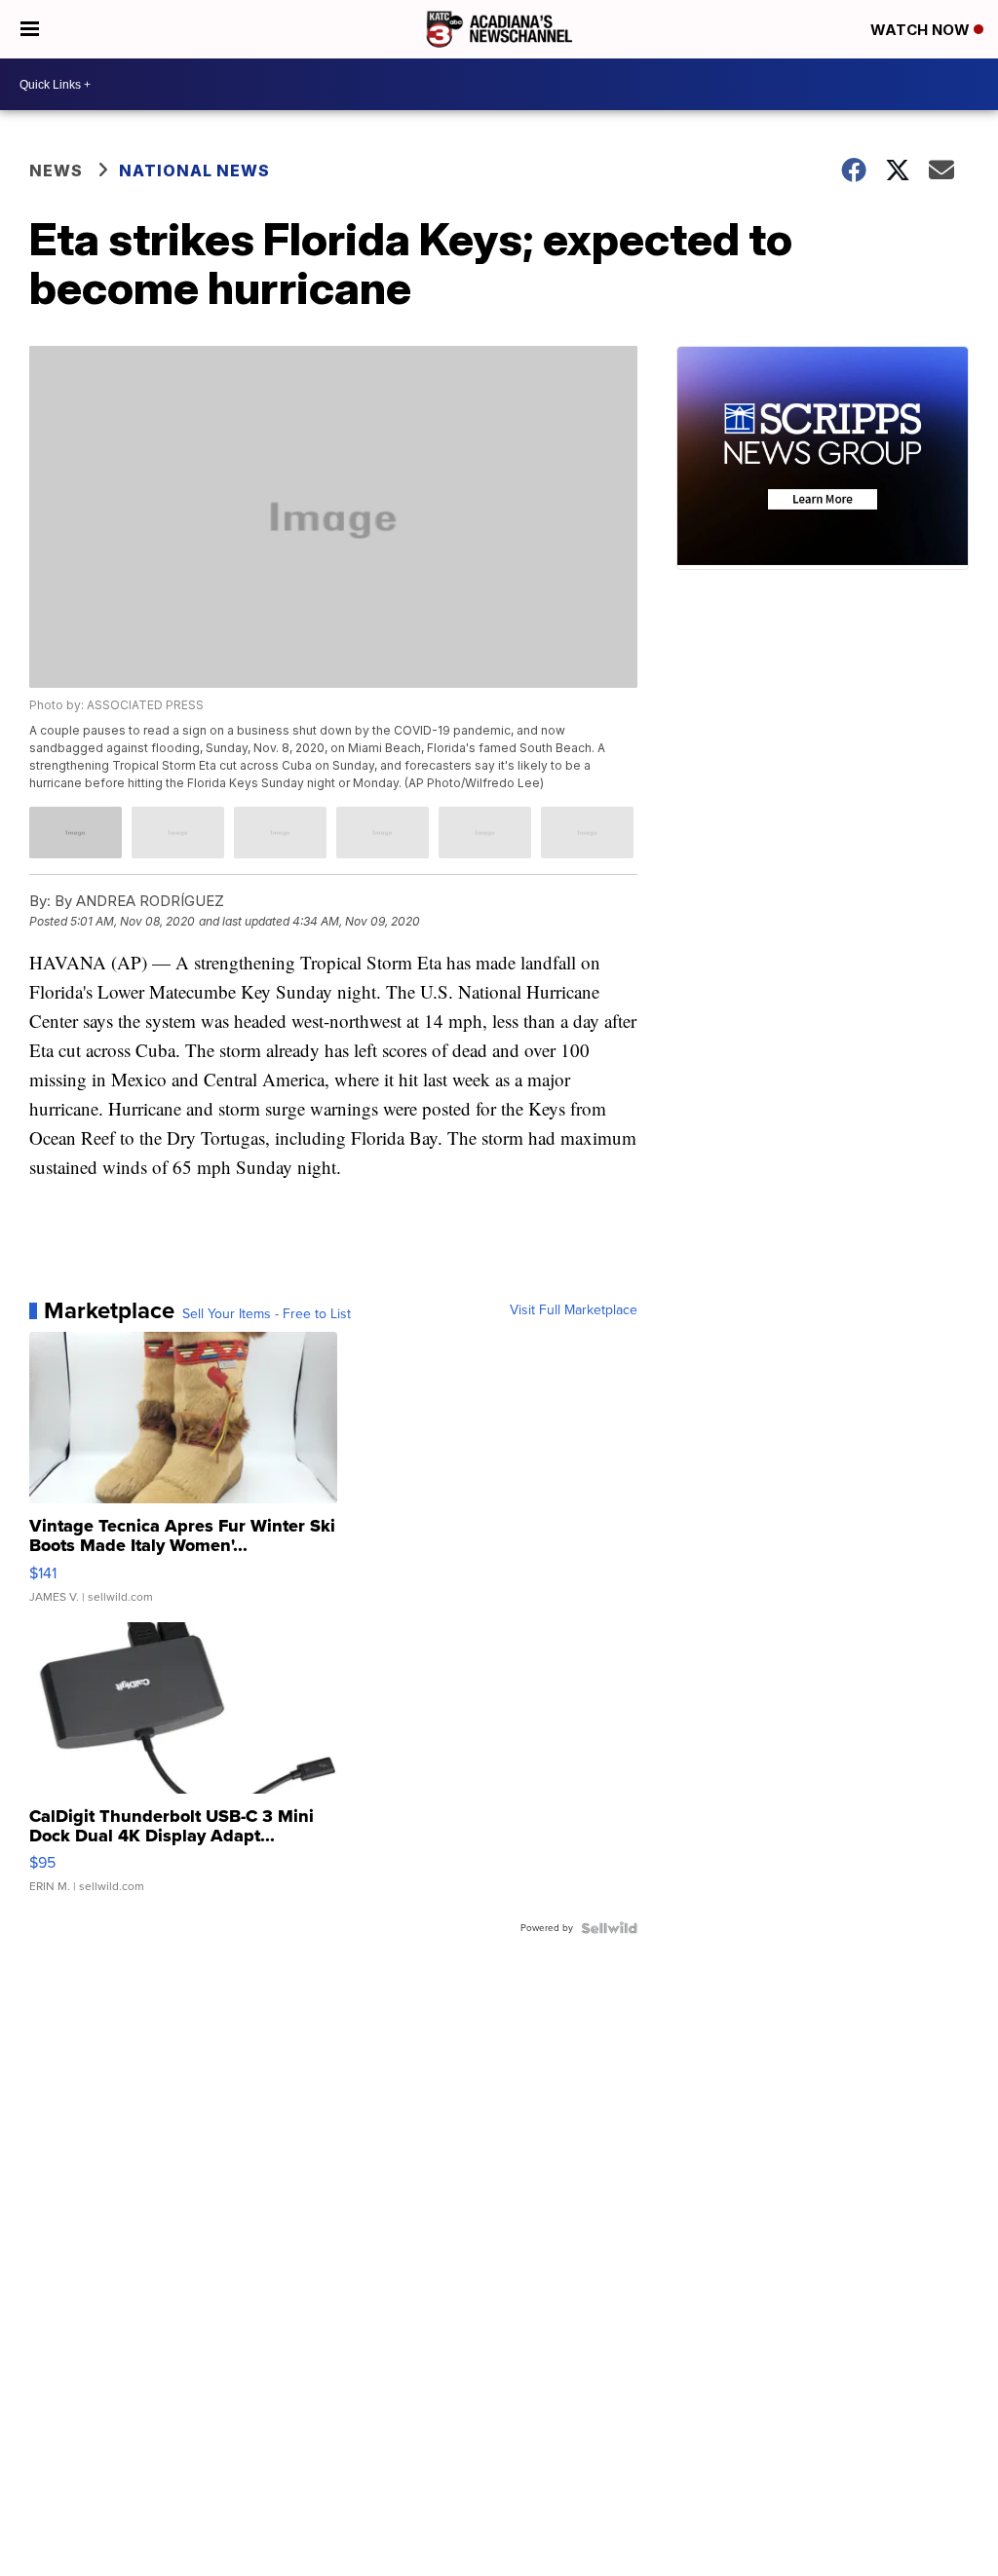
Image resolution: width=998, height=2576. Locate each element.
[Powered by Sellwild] (609, 1928)
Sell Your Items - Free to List (267, 1314)
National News (194, 170)
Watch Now (922, 30)
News (56, 170)
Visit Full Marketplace (574, 1310)
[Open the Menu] (30, 29)
